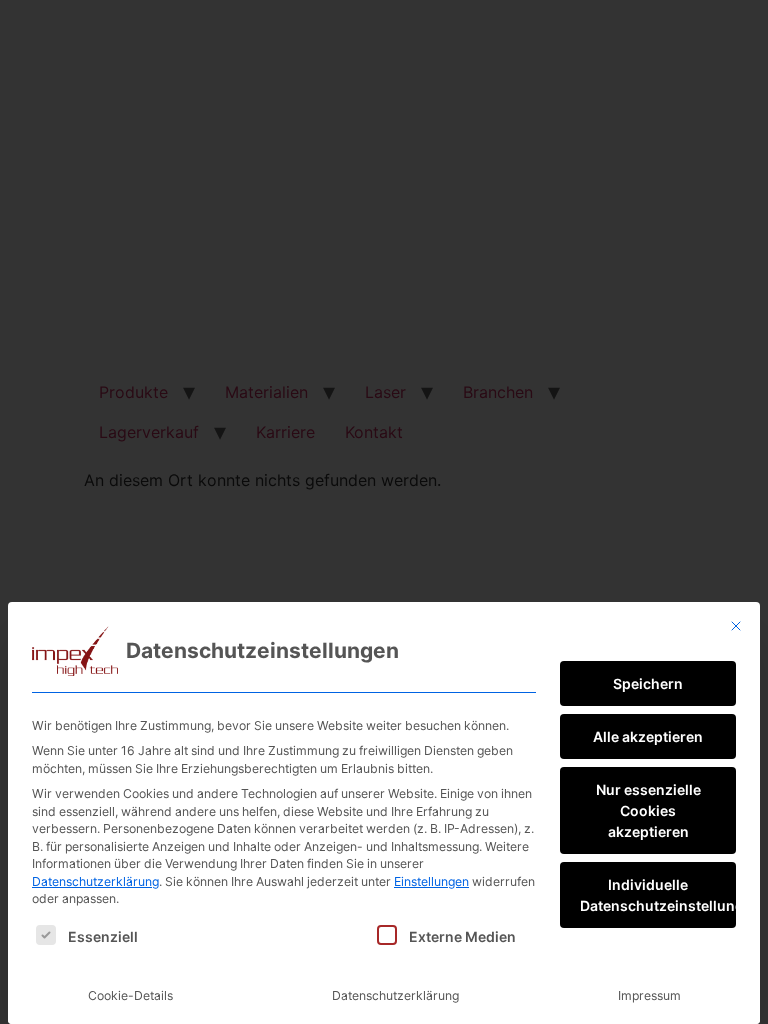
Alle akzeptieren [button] (648, 736)
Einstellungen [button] (431, 881)
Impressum (649, 995)
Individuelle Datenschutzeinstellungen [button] (658, 895)
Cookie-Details (130, 995)
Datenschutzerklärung (95, 881)
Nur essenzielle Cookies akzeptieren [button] (648, 810)
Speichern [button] (648, 683)
